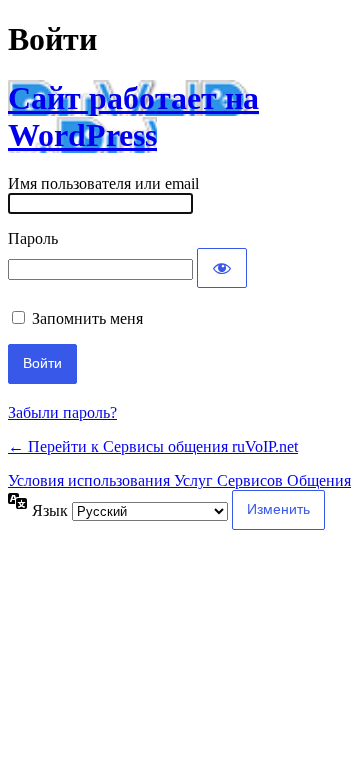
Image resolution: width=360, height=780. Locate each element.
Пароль (33, 238)
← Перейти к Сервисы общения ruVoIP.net (153, 446)
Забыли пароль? (62, 412)
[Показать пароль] (222, 268)
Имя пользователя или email (103, 183)
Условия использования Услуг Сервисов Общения (179, 480)
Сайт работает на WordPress (133, 116)
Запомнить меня (87, 318)
